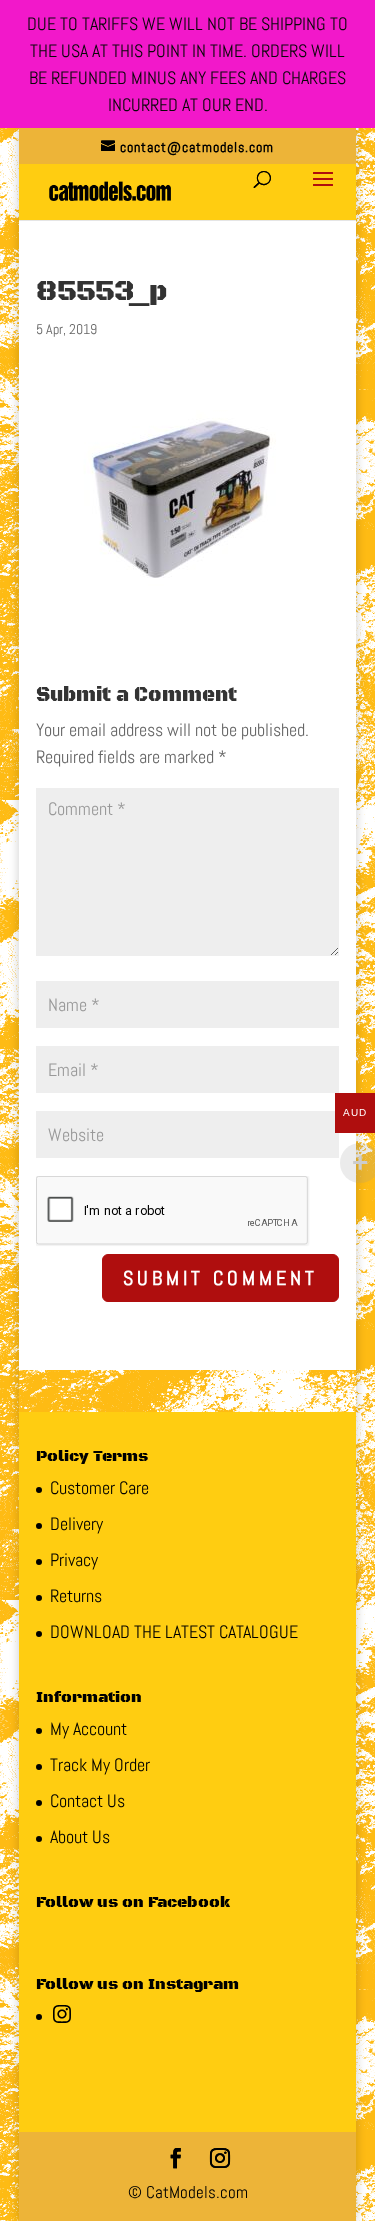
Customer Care (99, 1487)
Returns (76, 1595)
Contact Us (87, 1800)
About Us (80, 1836)
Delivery (76, 1523)
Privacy (74, 1559)
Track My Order (100, 1764)
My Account (88, 1728)
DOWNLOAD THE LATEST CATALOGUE (174, 1631)
